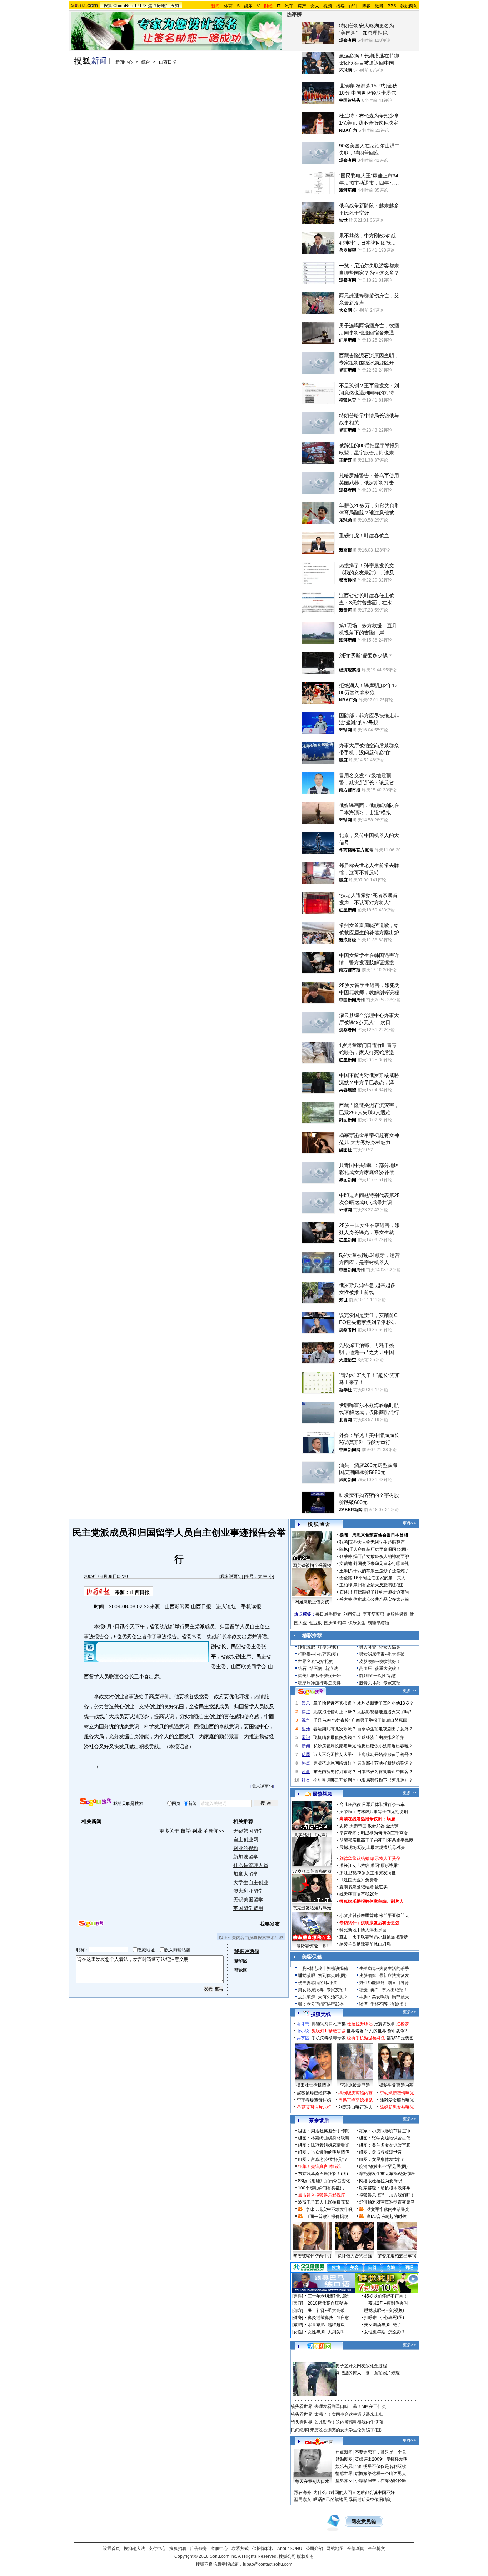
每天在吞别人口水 (312, 2481)
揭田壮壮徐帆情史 (313, 2085)
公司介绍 (314, 2549)
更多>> (409, 1523)
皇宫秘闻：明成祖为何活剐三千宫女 (374, 1833)
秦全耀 (346, 1578)
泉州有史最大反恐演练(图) (378, 1585)
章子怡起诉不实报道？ (335, 1703)
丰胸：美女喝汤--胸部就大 (384, 1997)
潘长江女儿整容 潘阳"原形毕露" (369, 1866)
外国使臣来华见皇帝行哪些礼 (381, 1564)
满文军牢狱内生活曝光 (388, 2209)
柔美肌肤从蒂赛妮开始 (319, 1676)
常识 (306, 1737)
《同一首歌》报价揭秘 (327, 2217)
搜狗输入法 (134, 2549)
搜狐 (108, 6)
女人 (315, 6)
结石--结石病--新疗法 (318, 1669)
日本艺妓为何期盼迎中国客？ (385, 1772)
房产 (302, 6)
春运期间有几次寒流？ (335, 1729)
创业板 (315, 1623)
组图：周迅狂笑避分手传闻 (324, 2131)
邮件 (353, 6)
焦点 (306, 1712)
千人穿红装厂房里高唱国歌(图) (378, 1549)
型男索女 (344, 2481)
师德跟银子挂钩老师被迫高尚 (381, 1592)
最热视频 (323, 1794)
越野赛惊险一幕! (312, 1946)
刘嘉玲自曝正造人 (355, 2107)
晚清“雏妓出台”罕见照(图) (383, 2167)
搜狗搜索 (96, 1802)
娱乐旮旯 (344, 2466)
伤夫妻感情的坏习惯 (317, 1983)
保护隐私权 (263, 2549)
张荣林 (346, 1556)
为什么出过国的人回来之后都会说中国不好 (354, 2492)
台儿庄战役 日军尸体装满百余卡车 (372, 1805)
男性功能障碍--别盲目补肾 (384, 1983)
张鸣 (344, 1542)
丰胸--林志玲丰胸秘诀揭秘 (323, 1968)
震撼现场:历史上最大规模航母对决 (372, 1847)
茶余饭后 (319, 2120)
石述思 (346, 1592)
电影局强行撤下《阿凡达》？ (385, 1780)
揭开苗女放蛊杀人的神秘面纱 (381, 1556)
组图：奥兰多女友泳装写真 (385, 2145)
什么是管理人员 (251, 1865)
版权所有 (305, 2556)
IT (279, 6)
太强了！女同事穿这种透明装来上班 (349, 2414)
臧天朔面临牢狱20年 (359, 1894)
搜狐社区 (319, 2346)
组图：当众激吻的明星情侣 (324, 2152)
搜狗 (175, 6)
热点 (306, 1763)
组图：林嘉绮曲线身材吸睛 (324, 2138)
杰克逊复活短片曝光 (312, 1908)
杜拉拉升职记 (360, 2024)
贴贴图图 (344, 2459)
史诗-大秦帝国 (353, 1826)
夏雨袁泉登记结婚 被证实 (363, 1887)
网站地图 (335, 2549)
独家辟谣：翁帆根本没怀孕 (385, 2188)
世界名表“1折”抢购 (316, 1661)
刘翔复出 (352, 1614)
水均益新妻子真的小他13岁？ (385, 1703)
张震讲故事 (384, 2024)
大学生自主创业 (251, 1882)
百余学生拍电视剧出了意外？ (385, 1729)
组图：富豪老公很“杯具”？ (323, 2159)
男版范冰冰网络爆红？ (335, 1763)
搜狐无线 (321, 2014)
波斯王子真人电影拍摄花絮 (324, 2202)
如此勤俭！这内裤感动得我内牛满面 (349, 2422)
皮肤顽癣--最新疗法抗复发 (384, 1976)
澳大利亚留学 (248, 1891)
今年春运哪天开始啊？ (335, 1780)
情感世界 (344, 2474)
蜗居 (391, 1819)
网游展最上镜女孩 (312, 1602)
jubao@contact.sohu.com (268, 2564)
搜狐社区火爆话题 (308, 2358)
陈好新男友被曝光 (397, 2107)
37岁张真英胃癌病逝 (312, 1871)
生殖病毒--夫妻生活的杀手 (384, 1968)
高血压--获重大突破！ (380, 1669)
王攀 (344, 1571)
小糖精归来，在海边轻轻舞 (380, 2481)
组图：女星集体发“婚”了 (382, 2159)
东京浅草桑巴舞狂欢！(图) (323, 2174)
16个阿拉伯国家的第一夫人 (379, 1578)
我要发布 (270, 1924)
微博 (379, 6)
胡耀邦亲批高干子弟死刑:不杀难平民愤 (376, 1840)
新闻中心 (124, 62)
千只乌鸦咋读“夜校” (332, 1720)
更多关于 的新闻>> (192, 1831)
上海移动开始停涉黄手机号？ (385, 1755)
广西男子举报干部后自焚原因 (379, 1720)
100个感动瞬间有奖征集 (321, 2188)
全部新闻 (356, 2549)
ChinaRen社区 (319, 2441)
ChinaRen (123, 6)
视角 (306, 1720)
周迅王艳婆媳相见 (355, 2100)
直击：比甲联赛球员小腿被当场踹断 (374, 1937)
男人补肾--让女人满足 (380, 1647)
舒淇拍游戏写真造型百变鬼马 (387, 2202)
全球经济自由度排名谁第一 (383, 1737)
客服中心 (219, 2549)
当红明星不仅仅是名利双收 (380, 2466)
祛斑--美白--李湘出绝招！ (383, 1990)
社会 (306, 1780)
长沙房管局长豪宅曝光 (335, 1746)
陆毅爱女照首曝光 (397, 2100)
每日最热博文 (328, 1614)
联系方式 (240, 2549)
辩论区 (241, 1970)
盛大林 (346, 1599)
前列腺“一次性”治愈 (378, 1676)
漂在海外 (303, 2492)
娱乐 (248, 6)
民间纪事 (299, 2430)
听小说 (303, 2031)
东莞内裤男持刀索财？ (335, 1772)
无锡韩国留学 (248, 1831)
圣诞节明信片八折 (314, 2107)
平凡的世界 (375, 2031)
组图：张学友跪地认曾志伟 (385, 2138)
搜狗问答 (310, 1692)
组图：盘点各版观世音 (380, 2152)
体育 (228, 6)
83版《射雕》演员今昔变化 (324, 2181)
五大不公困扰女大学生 (335, 1755)
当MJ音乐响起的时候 (387, 2217)
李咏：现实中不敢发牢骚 (329, 2209)
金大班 (392, 1826)
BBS (392, 6)
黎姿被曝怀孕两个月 (313, 2256)
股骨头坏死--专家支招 (380, 1683)
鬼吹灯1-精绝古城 (328, 2031)
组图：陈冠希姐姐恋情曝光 (324, 2145)
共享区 (303, 2038)
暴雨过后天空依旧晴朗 (370, 2500)
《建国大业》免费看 (359, 1880)
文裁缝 (346, 1564)
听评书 (303, 2024)
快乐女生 (357, 1623)
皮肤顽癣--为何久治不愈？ (323, 1997)
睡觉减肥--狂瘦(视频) (318, 1647)
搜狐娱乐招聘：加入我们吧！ (387, 2195)
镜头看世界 (302, 2406)
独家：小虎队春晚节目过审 (385, 2131)
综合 (146, 62)
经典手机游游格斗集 (366, 2038)
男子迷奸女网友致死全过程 (361, 2366)
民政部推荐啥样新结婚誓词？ (385, 1763)
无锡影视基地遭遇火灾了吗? (384, 1712)
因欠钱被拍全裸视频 (312, 1565)
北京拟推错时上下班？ (335, 1712)
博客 (366, 6)
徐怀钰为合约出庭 (355, 2256)
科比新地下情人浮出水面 (363, 1930)
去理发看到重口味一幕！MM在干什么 (350, 2406)
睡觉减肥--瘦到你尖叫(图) (322, 1976)
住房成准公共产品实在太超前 (381, 1599)
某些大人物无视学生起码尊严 (377, 1542)
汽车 (289, 6)
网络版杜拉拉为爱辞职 (380, 2181)
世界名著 (355, 2031)
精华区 (241, 1961)
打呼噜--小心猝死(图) (318, 1654)
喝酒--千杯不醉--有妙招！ (383, 2004)
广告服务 (199, 2549)
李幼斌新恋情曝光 (397, 2093)
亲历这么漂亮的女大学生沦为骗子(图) (346, 2430)
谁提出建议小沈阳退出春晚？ (385, 1746)
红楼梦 (403, 2024)
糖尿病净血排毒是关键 (319, 1683)
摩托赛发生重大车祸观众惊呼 (387, 2174)
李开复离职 (373, 1614)
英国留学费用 (248, 1908)
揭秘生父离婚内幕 (396, 2085)
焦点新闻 (344, 2452)
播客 (340, 6)
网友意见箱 (364, 2522)
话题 (306, 1755)
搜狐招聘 (178, 2549)
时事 (306, 1772)
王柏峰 (346, 1585)
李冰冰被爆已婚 (355, 2085)
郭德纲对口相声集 (329, 2024)
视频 (328, 6)
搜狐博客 (319, 1525)
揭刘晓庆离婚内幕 (355, 2093)
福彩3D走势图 (400, 2038)
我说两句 (409, 6)
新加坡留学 (246, 1857)
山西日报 (168, 62)
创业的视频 (246, 1848)
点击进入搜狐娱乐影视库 (322, 2195)
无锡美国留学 (248, 1900)
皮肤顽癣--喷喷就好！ (380, 1661)
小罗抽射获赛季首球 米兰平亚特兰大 (374, 1916)
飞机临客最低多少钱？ (335, 1737)
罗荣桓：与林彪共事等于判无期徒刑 (374, 1812)
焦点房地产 (159, 6)
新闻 (306, 1746)
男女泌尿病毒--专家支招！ (323, 1990)
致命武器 (376, 1826)
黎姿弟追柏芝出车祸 (397, 2256)
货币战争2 (397, 2031)
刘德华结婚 (378, 1623)
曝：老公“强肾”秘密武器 (321, 2004)
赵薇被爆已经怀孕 (314, 2093)
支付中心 (157, 2549)
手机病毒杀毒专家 (329, 2038)
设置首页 (111, 2549)
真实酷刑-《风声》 (312, 1835)
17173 (141, 6)
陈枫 (344, 1549)
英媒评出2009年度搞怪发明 (381, 2459)
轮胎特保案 (397, 1614)
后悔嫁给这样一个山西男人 (380, 2474)
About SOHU (290, 2549)
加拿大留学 (246, 1874)
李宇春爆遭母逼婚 (314, 2100)
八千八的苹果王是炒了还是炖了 (379, 1571)
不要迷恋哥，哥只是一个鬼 (380, 2452)
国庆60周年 (335, 1623)
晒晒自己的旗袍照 (330, 2500)
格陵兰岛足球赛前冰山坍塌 (365, 1944)
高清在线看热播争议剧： (363, 1819)
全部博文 (377, 2549)
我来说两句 (231, 1576)
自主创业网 (246, 1840)
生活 (306, 1729)
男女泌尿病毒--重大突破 (382, 1654)
